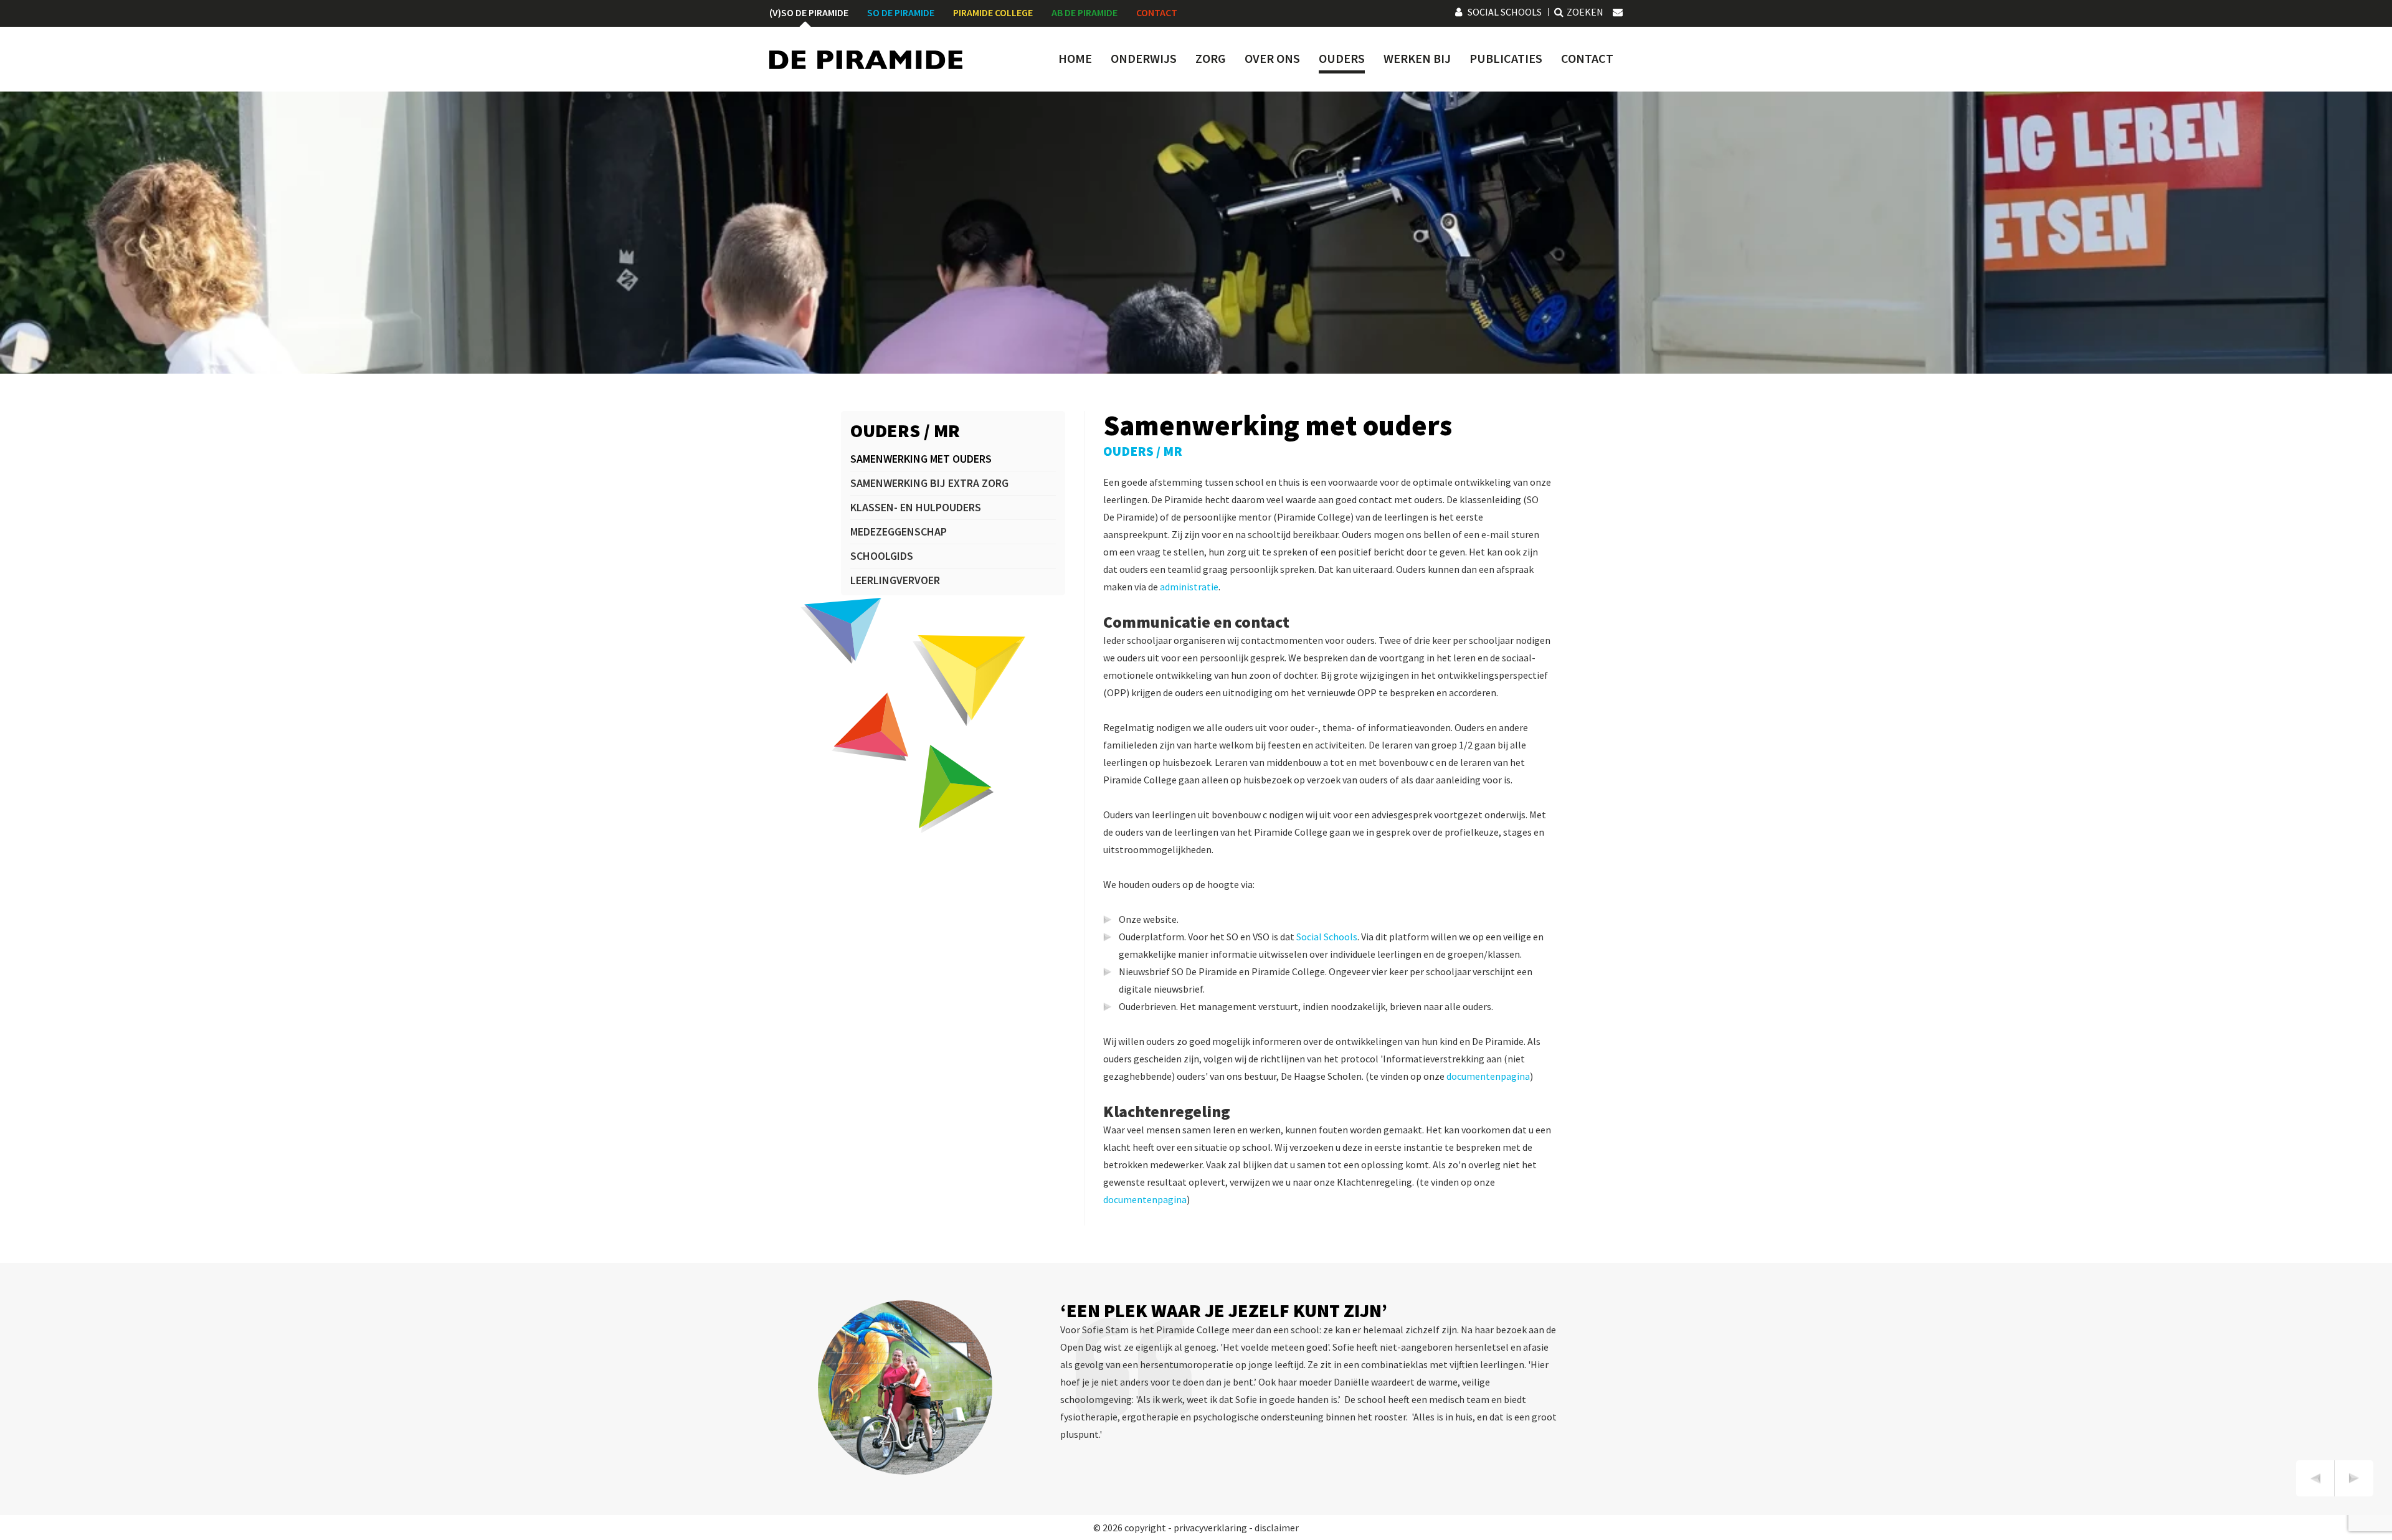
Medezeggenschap (899, 531)
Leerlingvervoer (895, 580)
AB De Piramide (1084, 12)
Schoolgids (882, 556)
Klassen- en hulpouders (916, 507)
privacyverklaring (1210, 1528)
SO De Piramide (901, 12)
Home (1075, 59)
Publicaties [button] (1506, 59)
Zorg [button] (1211, 59)
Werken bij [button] (1417, 59)
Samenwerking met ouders (921, 459)
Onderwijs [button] (1144, 59)
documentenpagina (1488, 1076)
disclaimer (1277, 1528)
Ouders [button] (1342, 59)
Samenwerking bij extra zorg (929, 483)
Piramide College (993, 12)
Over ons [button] (1272, 59)
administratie (1189, 587)
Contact (1157, 12)
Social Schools (1505, 12)
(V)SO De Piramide (809, 12)
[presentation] (2315, 1478)
